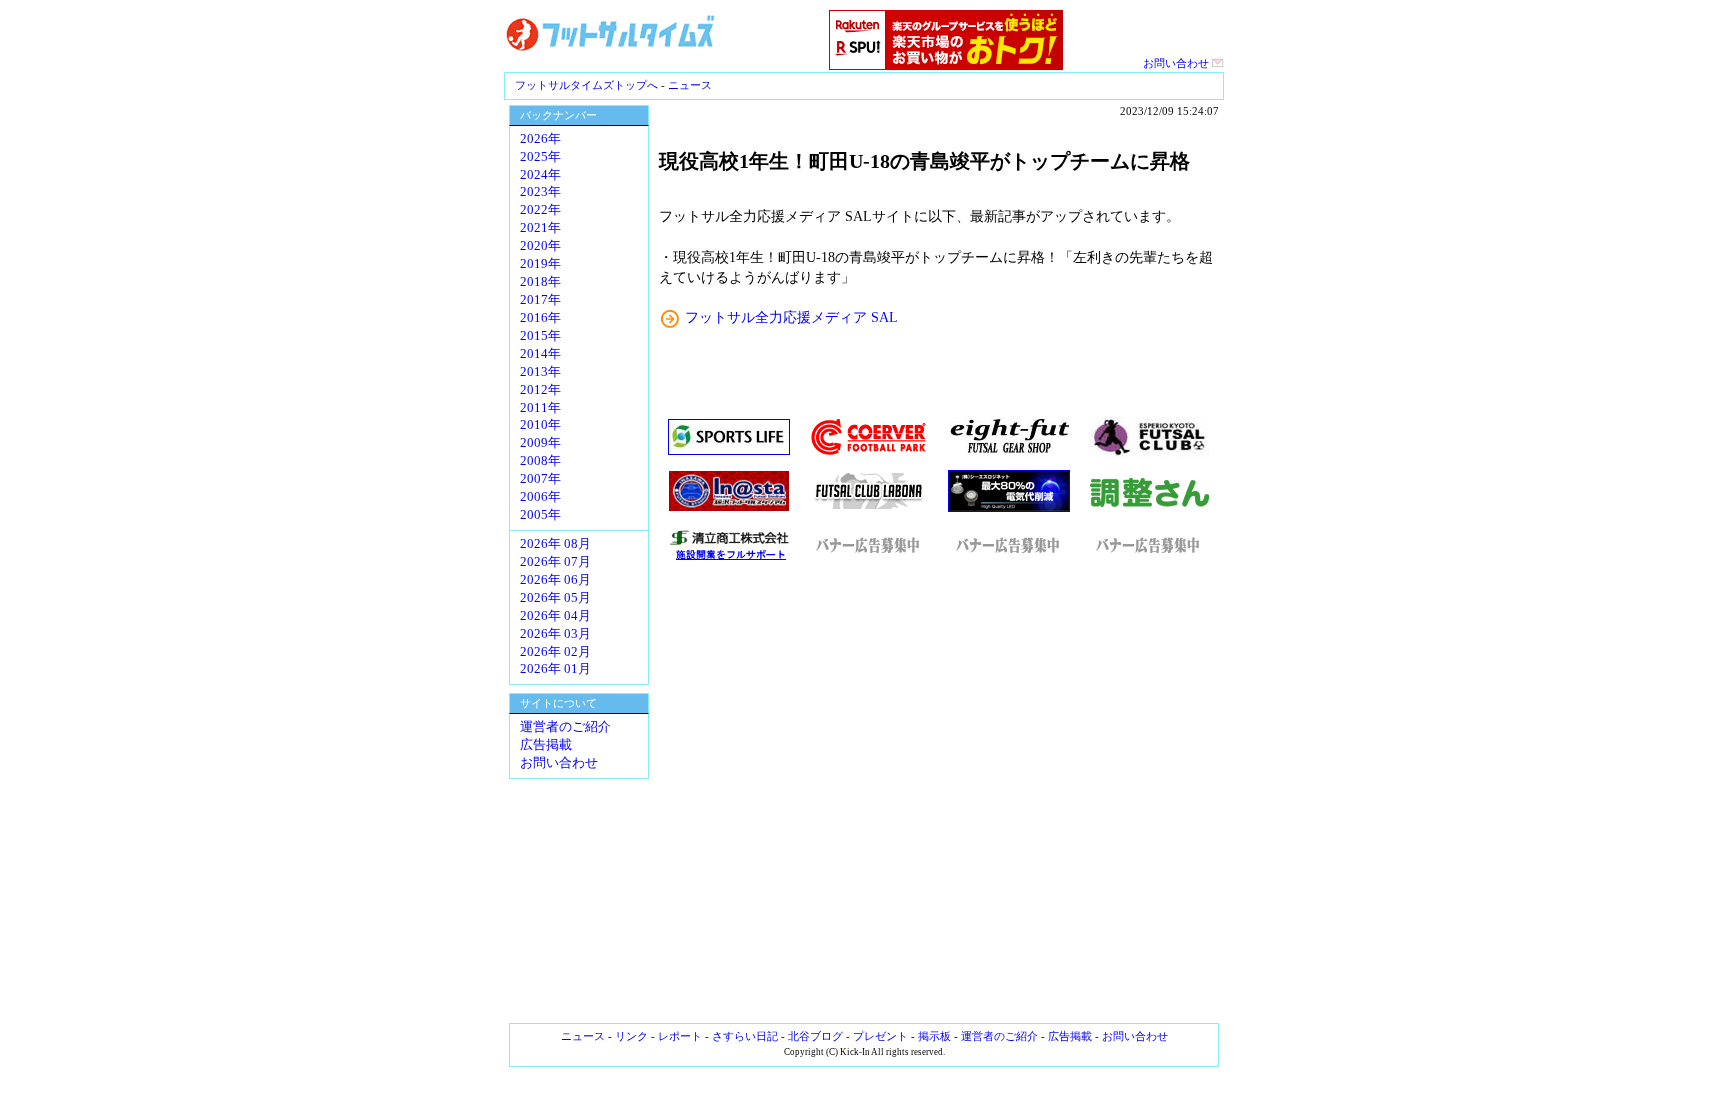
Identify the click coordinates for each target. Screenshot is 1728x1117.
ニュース (690, 85)
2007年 (540, 479)
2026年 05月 (555, 598)
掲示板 (934, 1036)
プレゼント (880, 1036)
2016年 (540, 318)
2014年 (540, 354)
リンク (631, 1036)
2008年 (540, 461)
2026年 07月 (555, 562)
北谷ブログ (815, 1036)
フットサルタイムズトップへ (586, 85)
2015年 (540, 336)
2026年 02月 (555, 652)
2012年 (540, 390)
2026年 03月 (555, 634)
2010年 (540, 425)
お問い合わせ (1177, 63)
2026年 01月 (555, 669)
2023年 (540, 192)
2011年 (540, 408)
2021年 (540, 228)
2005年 (540, 515)
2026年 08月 (555, 544)
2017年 (540, 300)
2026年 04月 (555, 616)
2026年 (540, 139)
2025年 (540, 157)
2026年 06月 (555, 580)
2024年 (540, 175)
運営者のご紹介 (565, 727)
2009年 (540, 443)
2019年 (540, 264)
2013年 (540, 372)
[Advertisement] (939, 793)
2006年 (540, 497)
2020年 (540, 246)
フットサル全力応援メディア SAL (791, 317)
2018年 (540, 282)
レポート (680, 1036)
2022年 (540, 210)
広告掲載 (546, 745)
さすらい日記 (745, 1036)
